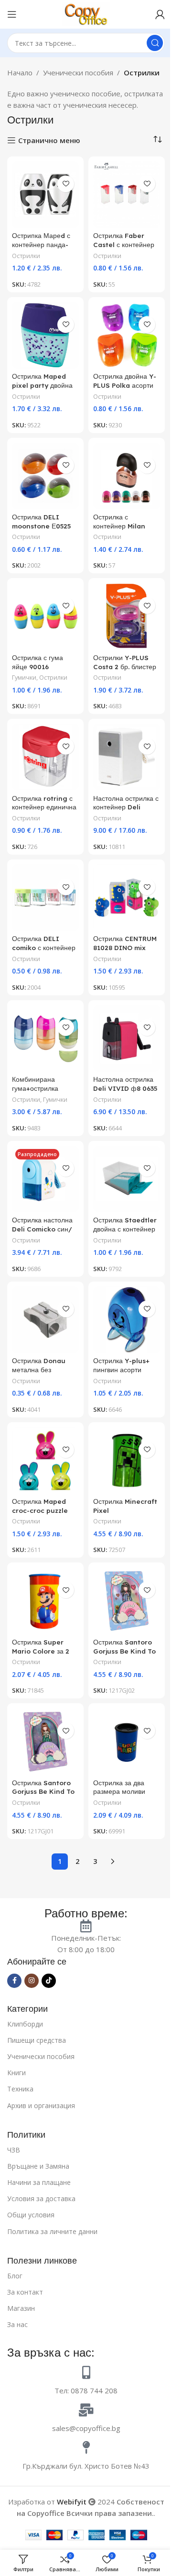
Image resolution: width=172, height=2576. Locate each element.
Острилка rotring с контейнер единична (44, 803)
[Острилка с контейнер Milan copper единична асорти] (127, 476)
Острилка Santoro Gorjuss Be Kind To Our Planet (43, 1792)
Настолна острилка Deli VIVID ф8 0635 (125, 1084)
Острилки (26, 256)
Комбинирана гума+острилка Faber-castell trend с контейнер (45, 1093)
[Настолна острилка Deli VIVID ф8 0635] (127, 1038)
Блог (15, 2276)
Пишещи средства (37, 2040)
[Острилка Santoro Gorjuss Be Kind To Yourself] (127, 1601)
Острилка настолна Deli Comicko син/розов (42, 1229)
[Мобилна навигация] (12, 14)
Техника (20, 2089)
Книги (16, 2073)
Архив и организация (41, 2105)
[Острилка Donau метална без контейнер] (45, 1320)
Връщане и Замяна (38, 2166)
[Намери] (155, 43)
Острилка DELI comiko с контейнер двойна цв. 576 (44, 947)
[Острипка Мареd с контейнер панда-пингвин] (45, 195)
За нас (17, 2324)
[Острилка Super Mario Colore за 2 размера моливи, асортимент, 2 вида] (45, 1601)
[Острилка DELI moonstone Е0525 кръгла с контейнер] (45, 476)
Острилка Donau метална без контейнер (39, 1370)
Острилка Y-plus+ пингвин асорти (121, 1365)
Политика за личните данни (52, 2231)
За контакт (25, 2292)
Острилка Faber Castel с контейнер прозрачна (124, 244)
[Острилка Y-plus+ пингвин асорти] (127, 1320)
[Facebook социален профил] (14, 1981)
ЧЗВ (14, 2150)
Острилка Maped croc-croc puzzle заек (40, 1510)
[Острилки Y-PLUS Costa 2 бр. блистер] (127, 616)
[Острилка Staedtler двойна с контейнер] (127, 1179)
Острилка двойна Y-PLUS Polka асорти (125, 381)
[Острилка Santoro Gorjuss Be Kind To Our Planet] (45, 1741)
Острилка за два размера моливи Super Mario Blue (122, 1792)
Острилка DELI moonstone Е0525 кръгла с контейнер (42, 526)
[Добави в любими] (66, 184)
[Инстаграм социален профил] (32, 1981)
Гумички (24, 677)
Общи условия (31, 2215)
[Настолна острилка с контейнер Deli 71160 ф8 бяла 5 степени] (127, 757)
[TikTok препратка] (49, 1981)
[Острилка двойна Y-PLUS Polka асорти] (127, 335)
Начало (20, 72)
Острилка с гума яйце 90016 (38, 662)
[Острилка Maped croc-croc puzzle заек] (45, 1460)
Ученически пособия (78, 72)
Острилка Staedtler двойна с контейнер (125, 1224)
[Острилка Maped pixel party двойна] (45, 335)
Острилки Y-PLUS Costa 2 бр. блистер (125, 662)
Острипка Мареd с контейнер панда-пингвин (41, 244)
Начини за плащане (39, 2182)
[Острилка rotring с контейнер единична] (45, 757)
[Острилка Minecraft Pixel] (127, 1460)
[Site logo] (86, 13)
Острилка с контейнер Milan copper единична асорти (121, 530)
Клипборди (25, 2024)
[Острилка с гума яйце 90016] (45, 616)
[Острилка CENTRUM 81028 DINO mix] (127, 898)
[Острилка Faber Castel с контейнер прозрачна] (127, 195)
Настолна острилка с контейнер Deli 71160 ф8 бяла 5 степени (126, 812)
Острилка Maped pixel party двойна (42, 381)
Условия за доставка (41, 2198)
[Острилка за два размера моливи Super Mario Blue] (127, 1741)
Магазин (21, 2308)
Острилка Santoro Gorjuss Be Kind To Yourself (124, 1651)
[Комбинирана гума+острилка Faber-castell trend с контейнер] (45, 1038)
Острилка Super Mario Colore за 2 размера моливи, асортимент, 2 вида (43, 1655)
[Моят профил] (160, 14)
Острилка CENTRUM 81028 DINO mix (125, 943)
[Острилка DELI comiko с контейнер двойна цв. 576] (45, 898)
